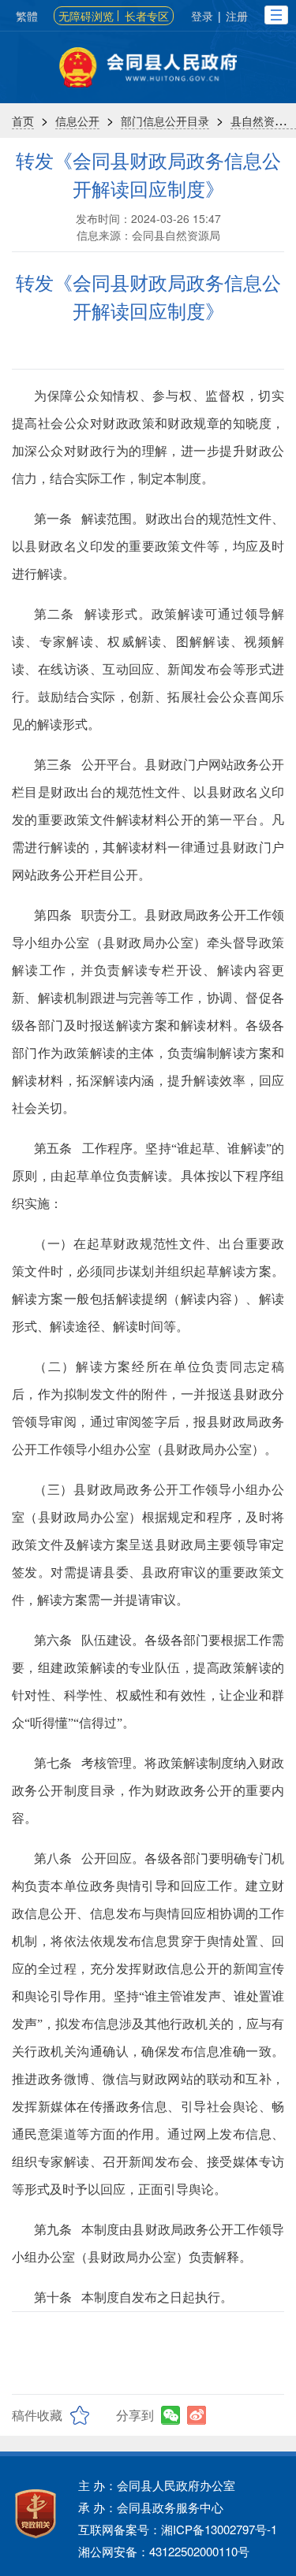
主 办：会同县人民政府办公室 (157, 2485)
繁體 (27, 16)
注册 (237, 16)
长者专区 (147, 16)
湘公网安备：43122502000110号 (164, 2551)
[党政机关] (36, 2514)
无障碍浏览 (86, 16)
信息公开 (77, 121)
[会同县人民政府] (148, 67)
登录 (202, 16)
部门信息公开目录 (165, 121)
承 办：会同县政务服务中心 (151, 2507)
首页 (23, 121)
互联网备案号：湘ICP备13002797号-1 (178, 2529)
